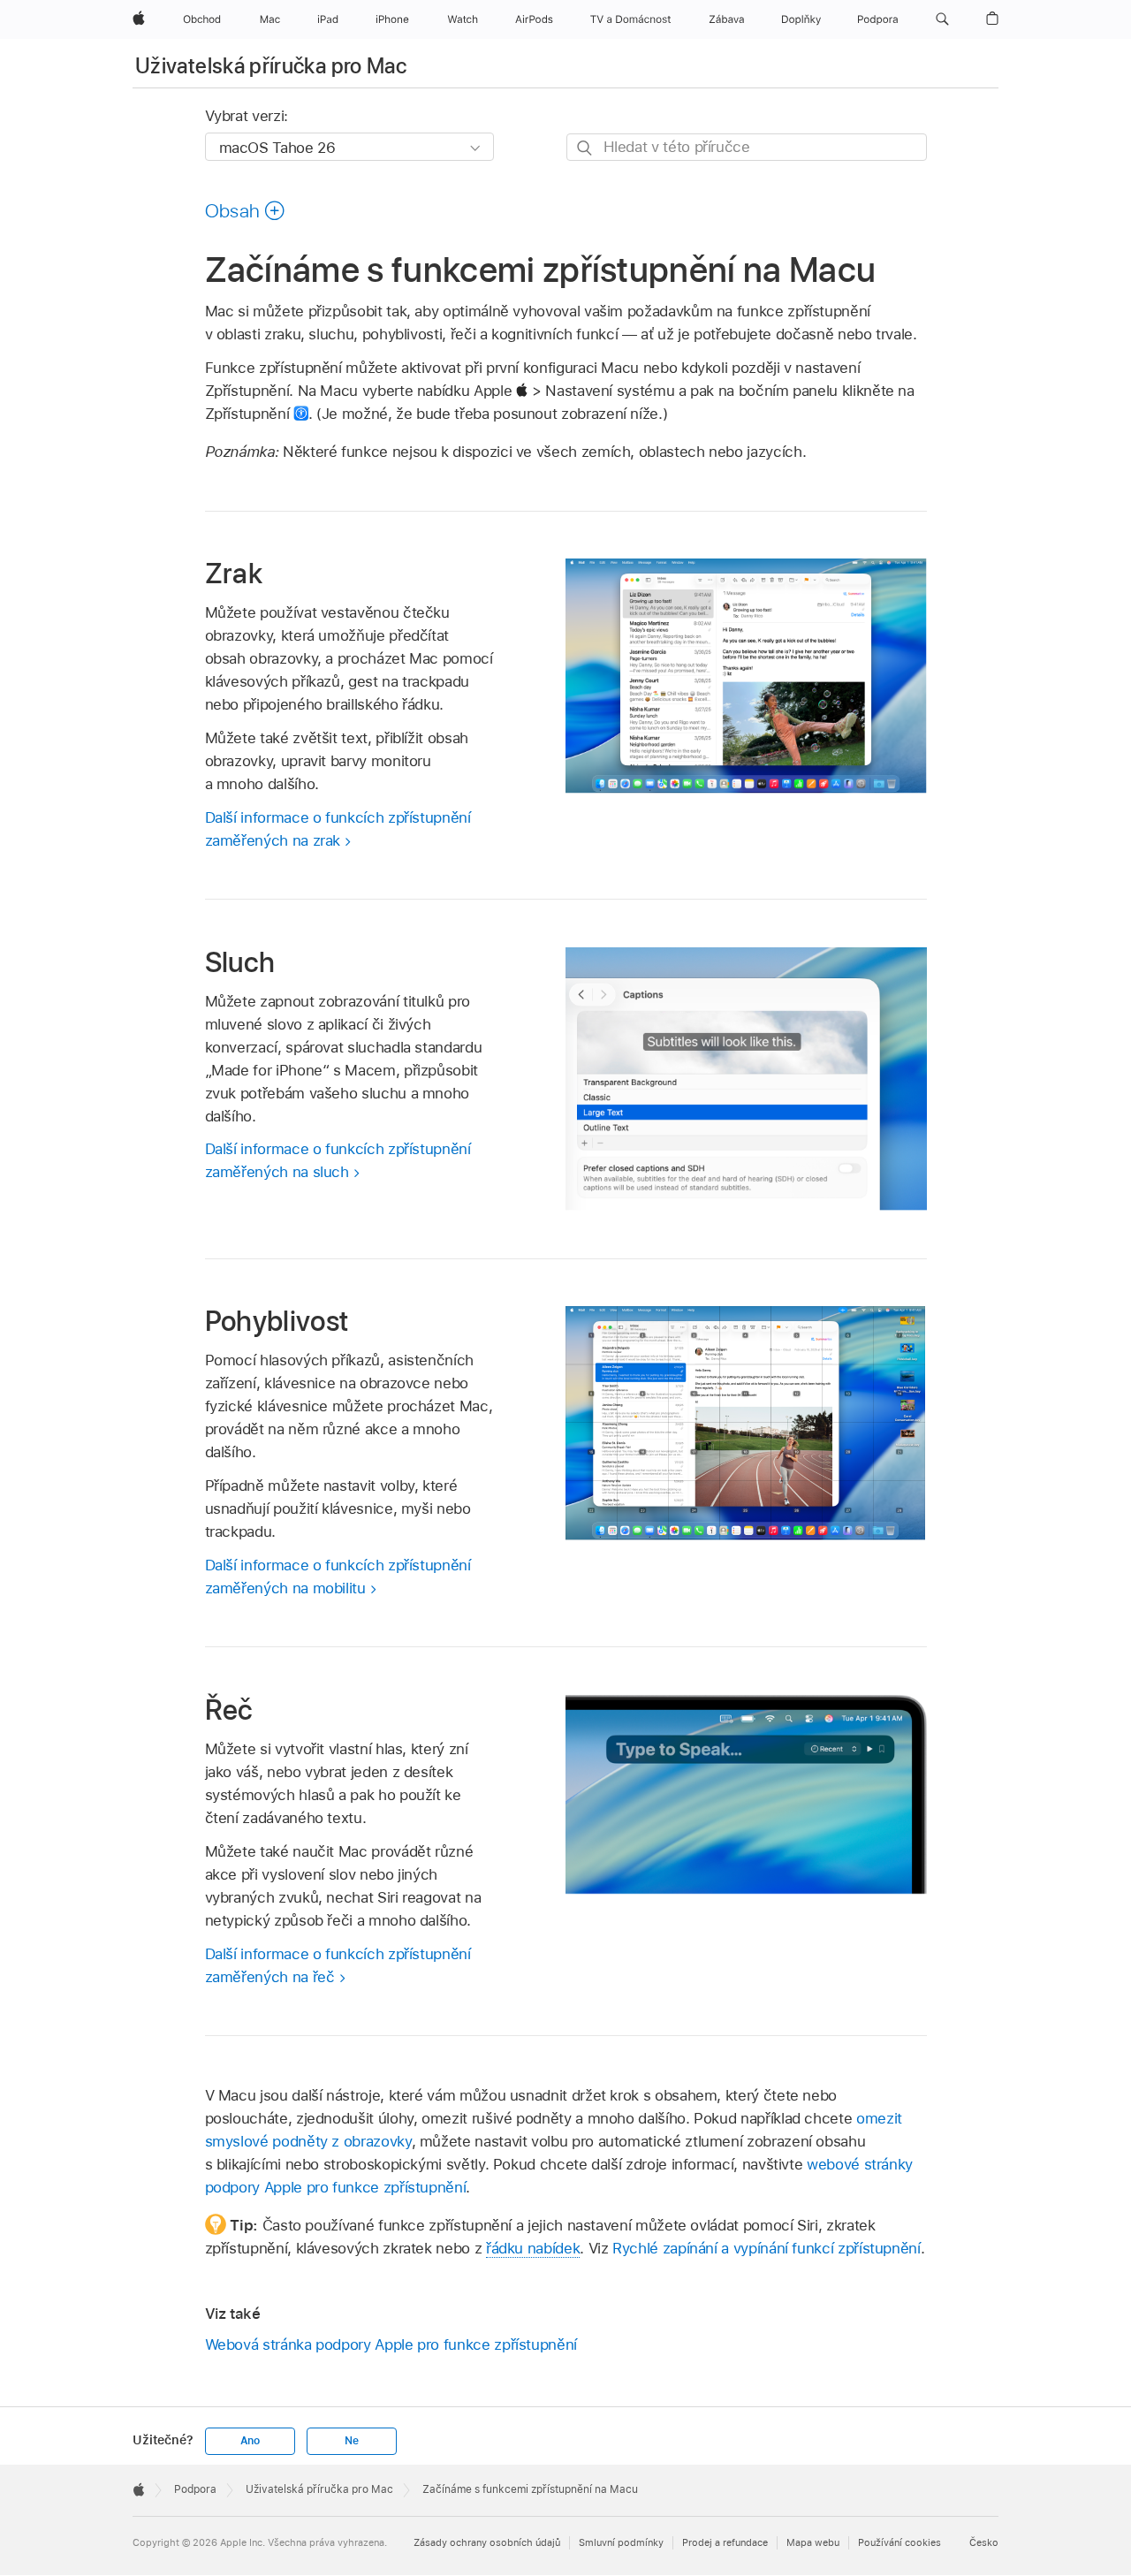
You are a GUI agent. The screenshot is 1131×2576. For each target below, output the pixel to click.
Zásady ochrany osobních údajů (487, 2542)
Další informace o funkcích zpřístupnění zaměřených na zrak (338, 829)
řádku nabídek (533, 2248)
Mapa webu (813, 2542)
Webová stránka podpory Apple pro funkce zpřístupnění (391, 2344)
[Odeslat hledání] (585, 148)
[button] (942, 19)
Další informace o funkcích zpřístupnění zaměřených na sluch (338, 1160)
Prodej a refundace (725, 2542)
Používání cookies (899, 2542)
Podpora (195, 2489)
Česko (984, 2542)
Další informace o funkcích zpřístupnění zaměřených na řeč (338, 1965)
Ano (250, 2441)
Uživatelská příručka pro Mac (271, 66)
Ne (352, 2441)
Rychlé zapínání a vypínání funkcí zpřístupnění (767, 2248)
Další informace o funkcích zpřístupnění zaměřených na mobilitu (338, 1577)
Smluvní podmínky (621, 2542)
